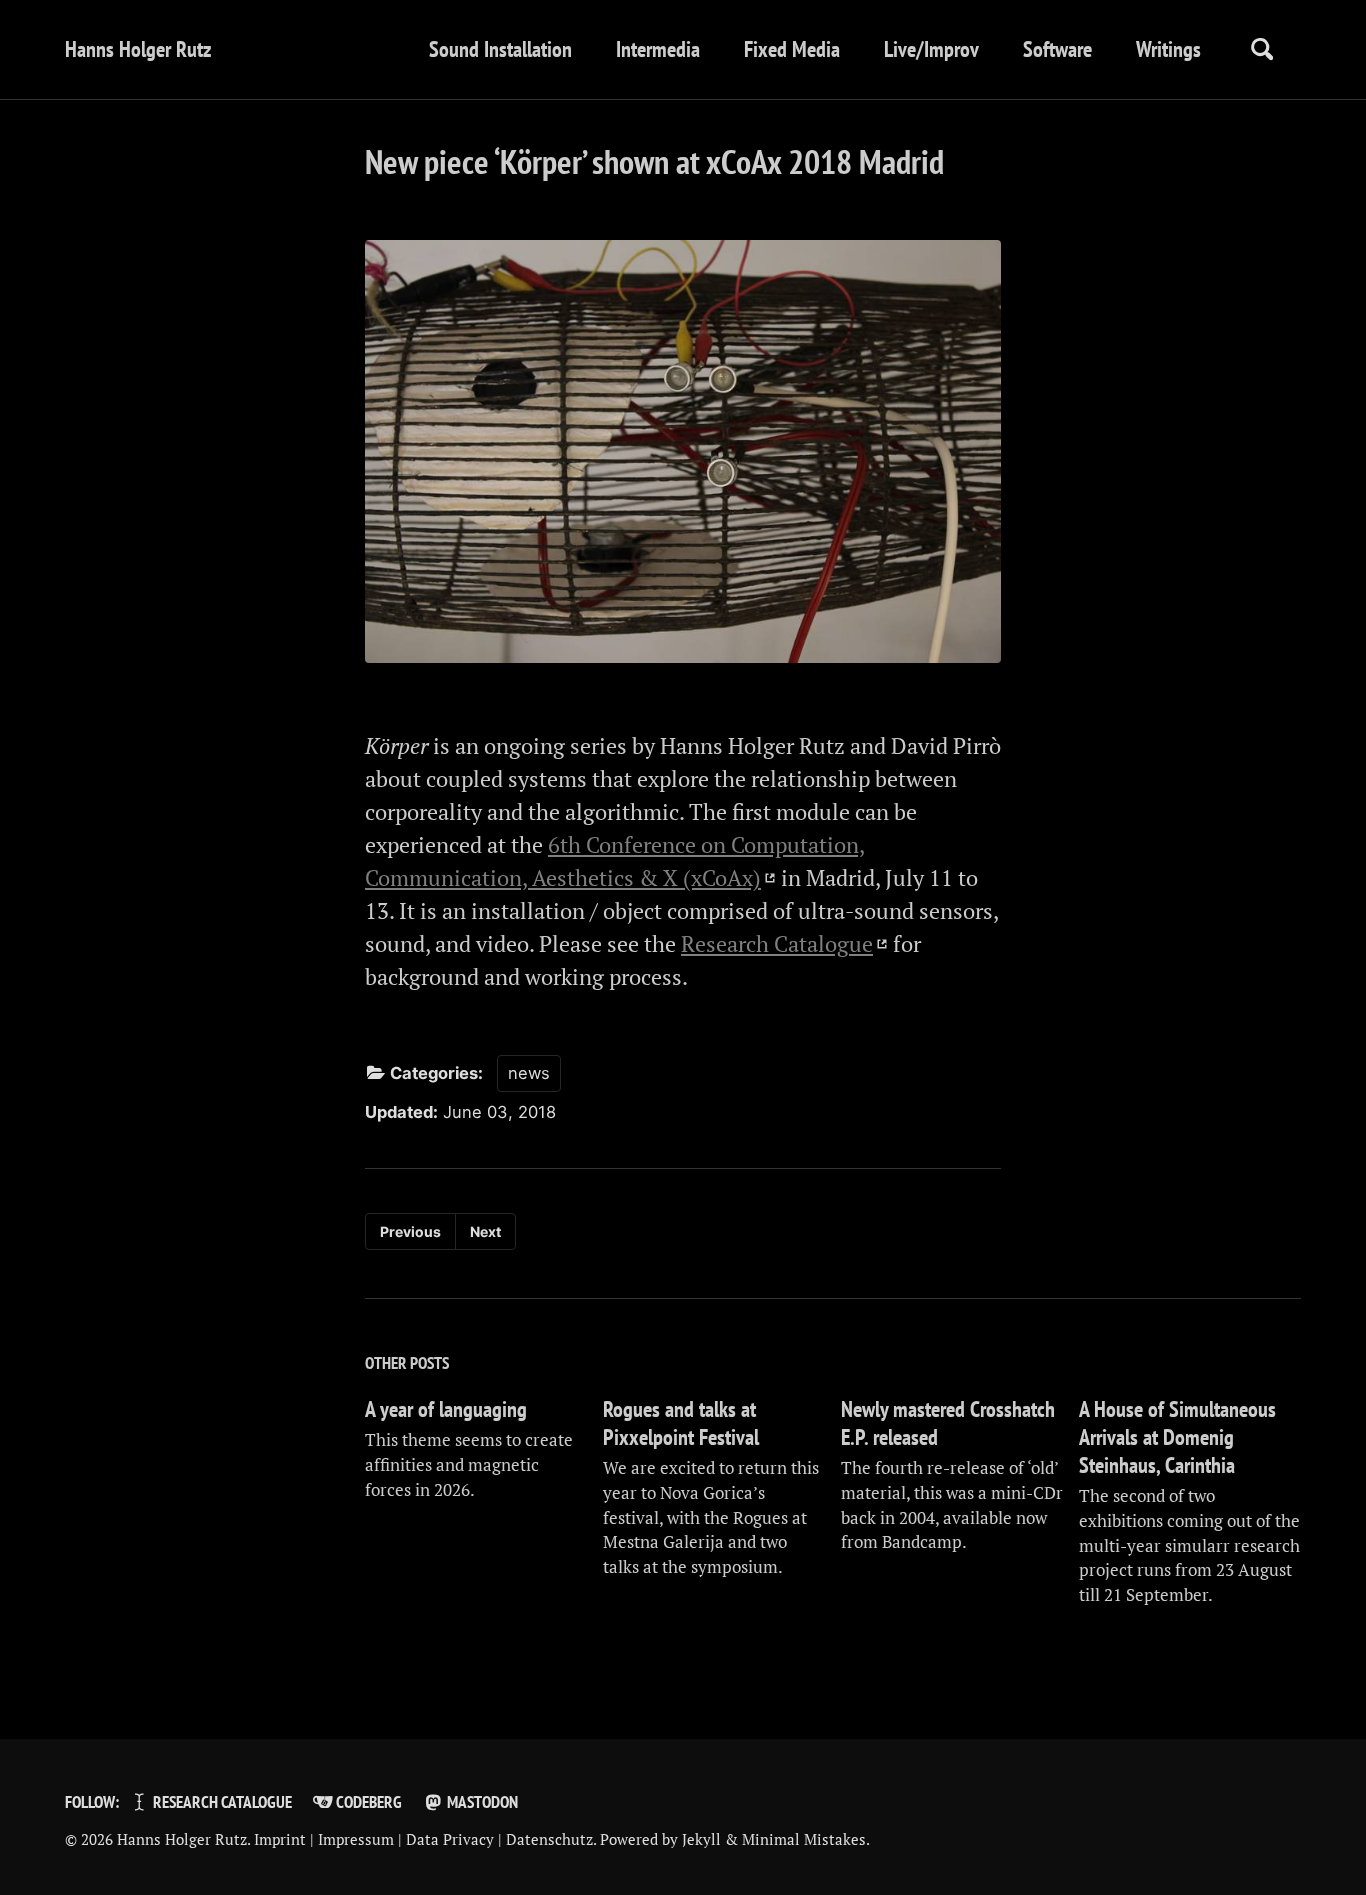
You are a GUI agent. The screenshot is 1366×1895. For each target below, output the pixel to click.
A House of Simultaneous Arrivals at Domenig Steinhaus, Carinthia (1177, 1437)
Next (485, 1231)
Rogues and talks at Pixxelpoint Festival (681, 1423)
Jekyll (701, 1839)
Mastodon (481, 1802)
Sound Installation (500, 49)
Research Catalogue (777, 943)
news (529, 1073)
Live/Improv (931, 49)
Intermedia (658, 49)
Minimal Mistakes (804, 1839)
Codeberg (367, 1802)
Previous (410, 1231)
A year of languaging (446, 1409)
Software (1057, 49)
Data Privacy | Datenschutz (499, 1839)
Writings (1168, 49)
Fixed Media (792, 49)
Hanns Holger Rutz (138, 49)
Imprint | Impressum (324, 1839)
